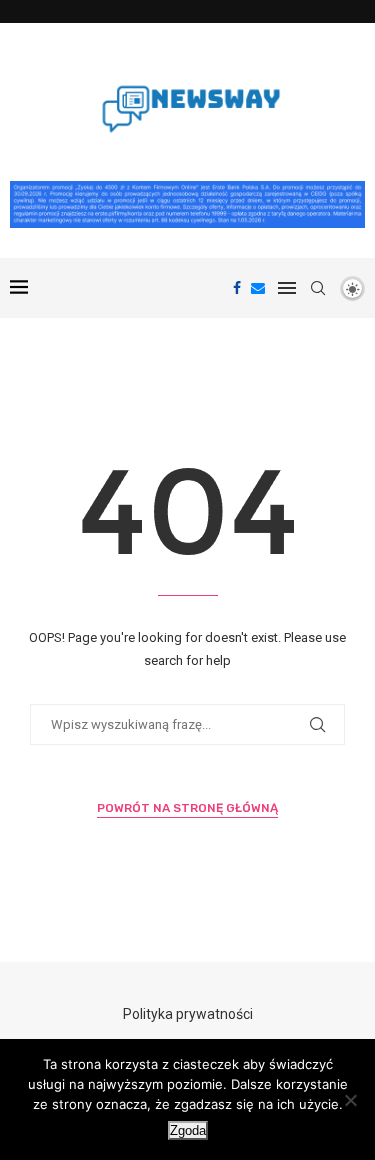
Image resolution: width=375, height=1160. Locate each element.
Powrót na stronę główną (187, 808)
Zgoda (188, 1130)
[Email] (258, 288)
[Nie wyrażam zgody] (350, 1100)
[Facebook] (237, 288)
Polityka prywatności (188, 1014)
